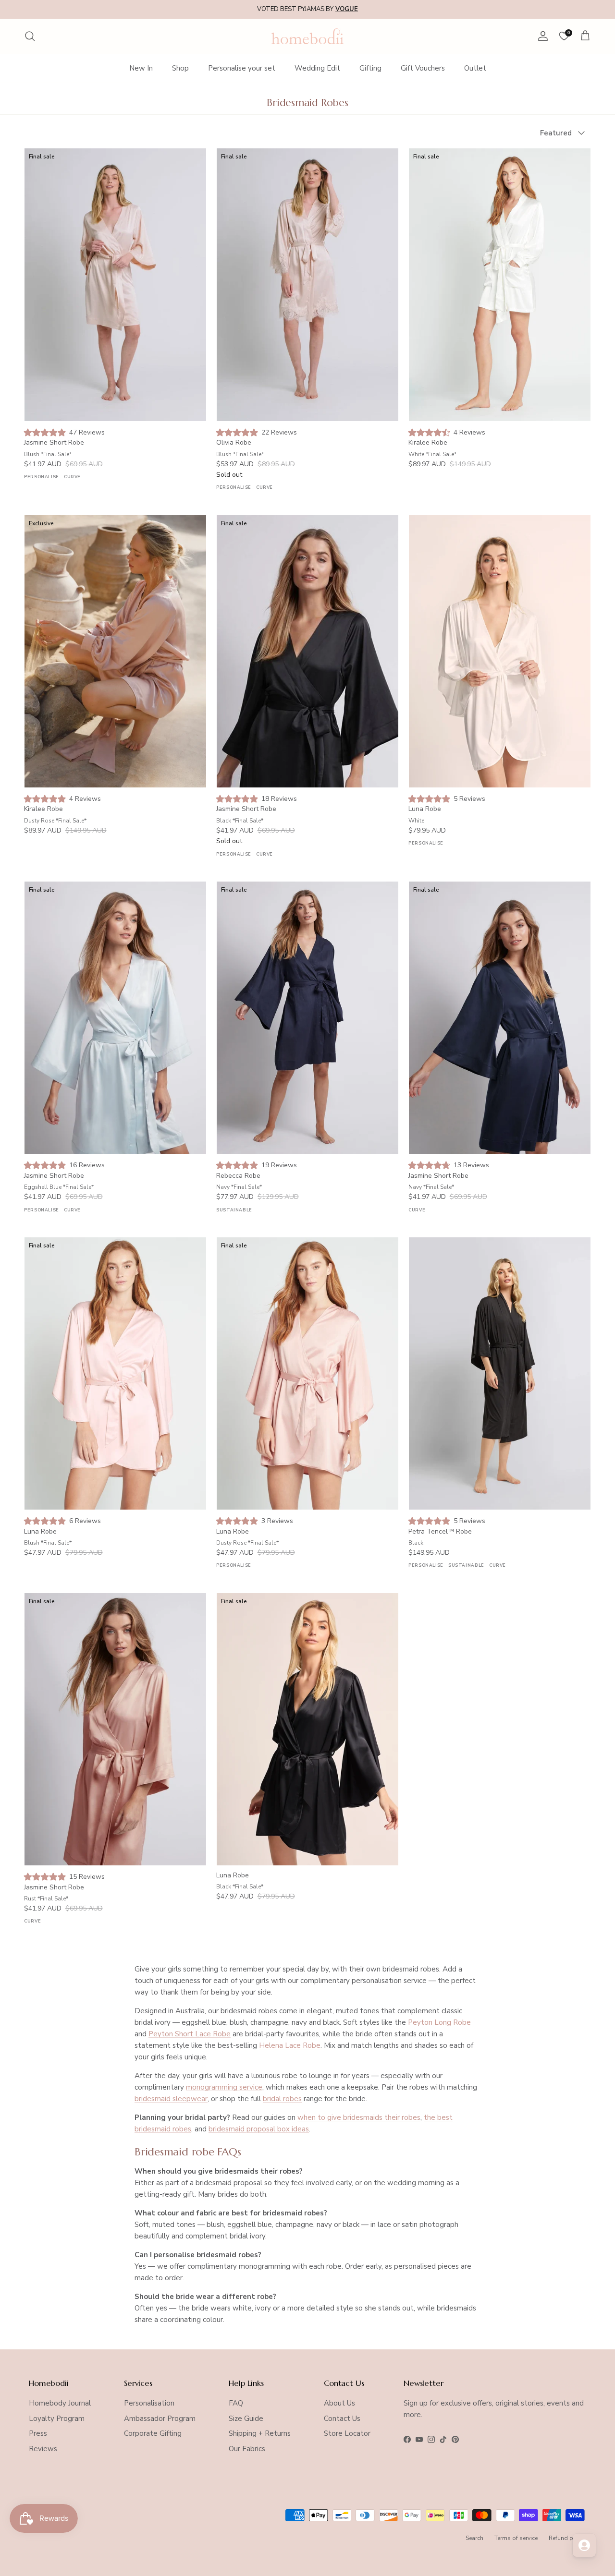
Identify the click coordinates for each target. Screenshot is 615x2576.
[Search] (30, 36)
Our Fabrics (247, 2449)
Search (474, 2538)
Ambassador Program (160, 2419)
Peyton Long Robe (439, 2022)
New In (141, 68)
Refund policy (567, 2538)
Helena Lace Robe (290, 2045)
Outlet (475, 68)
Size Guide (246, 2419)
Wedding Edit (317, 68)
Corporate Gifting (153, 2433)
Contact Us (342, 2419)
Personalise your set (242, 68)
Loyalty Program (57, 2419)
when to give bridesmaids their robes (359, 2117)
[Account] (541, 36)
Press (38, 2433)
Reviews (43, 2449)
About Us (339, 2403)
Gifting (370, 68)
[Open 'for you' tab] (584, 2545)
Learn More (383, 9)
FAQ (236, 2403)
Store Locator (347, 2433)
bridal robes (282, 2099)
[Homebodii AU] (307, 36)
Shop (180, 68)
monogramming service (224, 2087)
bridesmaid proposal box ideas (259, 2129)
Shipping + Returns (260, 2433)
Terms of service (516, 2538)
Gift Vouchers (423, 68)
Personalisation (149, 2403)
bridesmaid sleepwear (171, 2099)
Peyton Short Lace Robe (190, 2034)
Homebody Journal (60, 2403)
